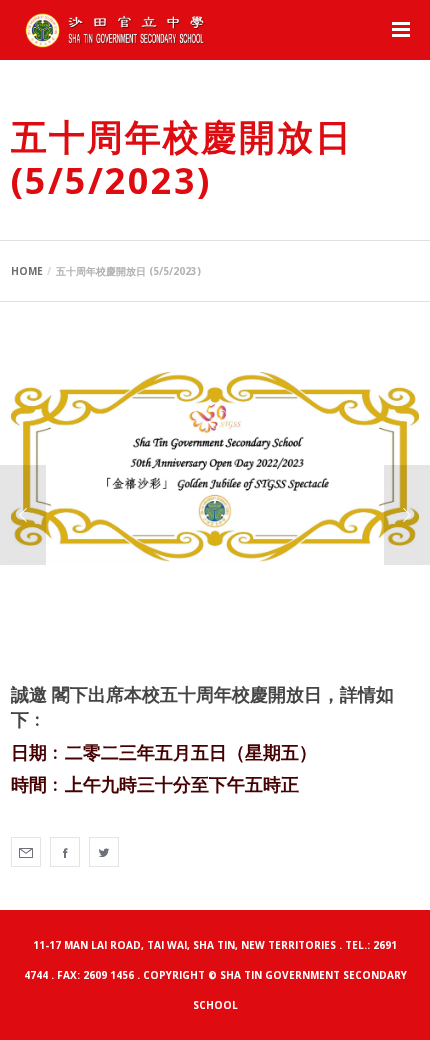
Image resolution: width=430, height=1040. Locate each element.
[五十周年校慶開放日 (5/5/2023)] (26, 852)
